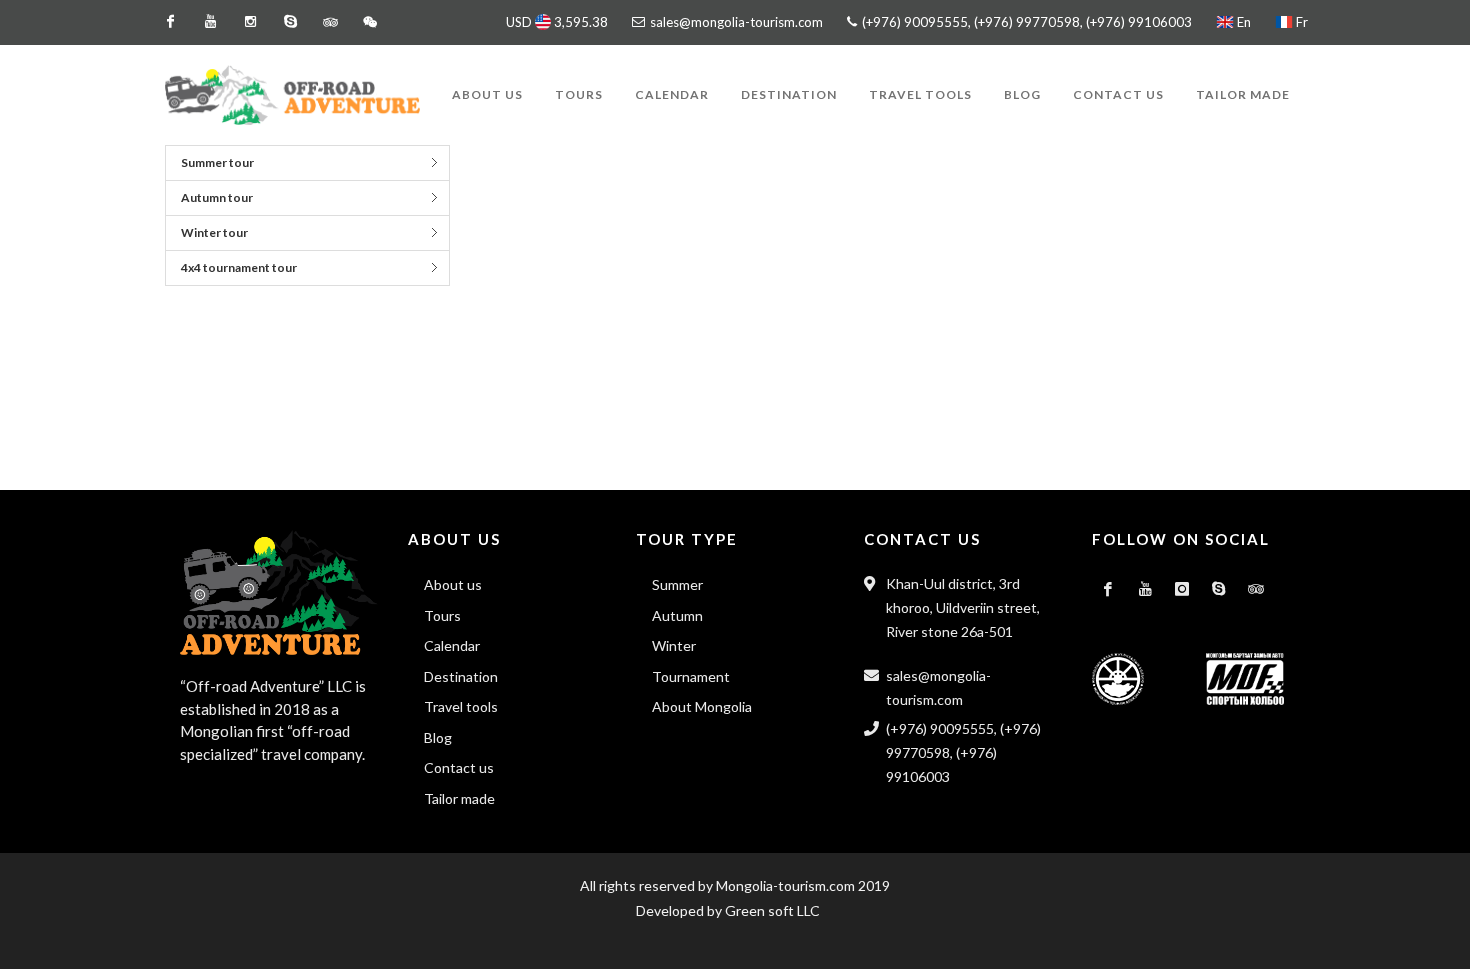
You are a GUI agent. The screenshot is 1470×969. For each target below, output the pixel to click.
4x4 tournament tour (239, 267)
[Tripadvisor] (330, 22)
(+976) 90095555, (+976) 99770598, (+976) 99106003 (1025, 22)
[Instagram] (250, 22)
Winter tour (214, 232)
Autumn (677, 615)
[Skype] (290, 22)
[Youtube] (210, 22)
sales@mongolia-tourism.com (736, 22)
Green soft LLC (772, 910)
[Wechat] (370, 22)
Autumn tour (217, 197)
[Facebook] (170, 22)
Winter (674, 645)
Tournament (691, 676)
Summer (677, 584)
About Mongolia (702, 706)
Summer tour (217, 162)
